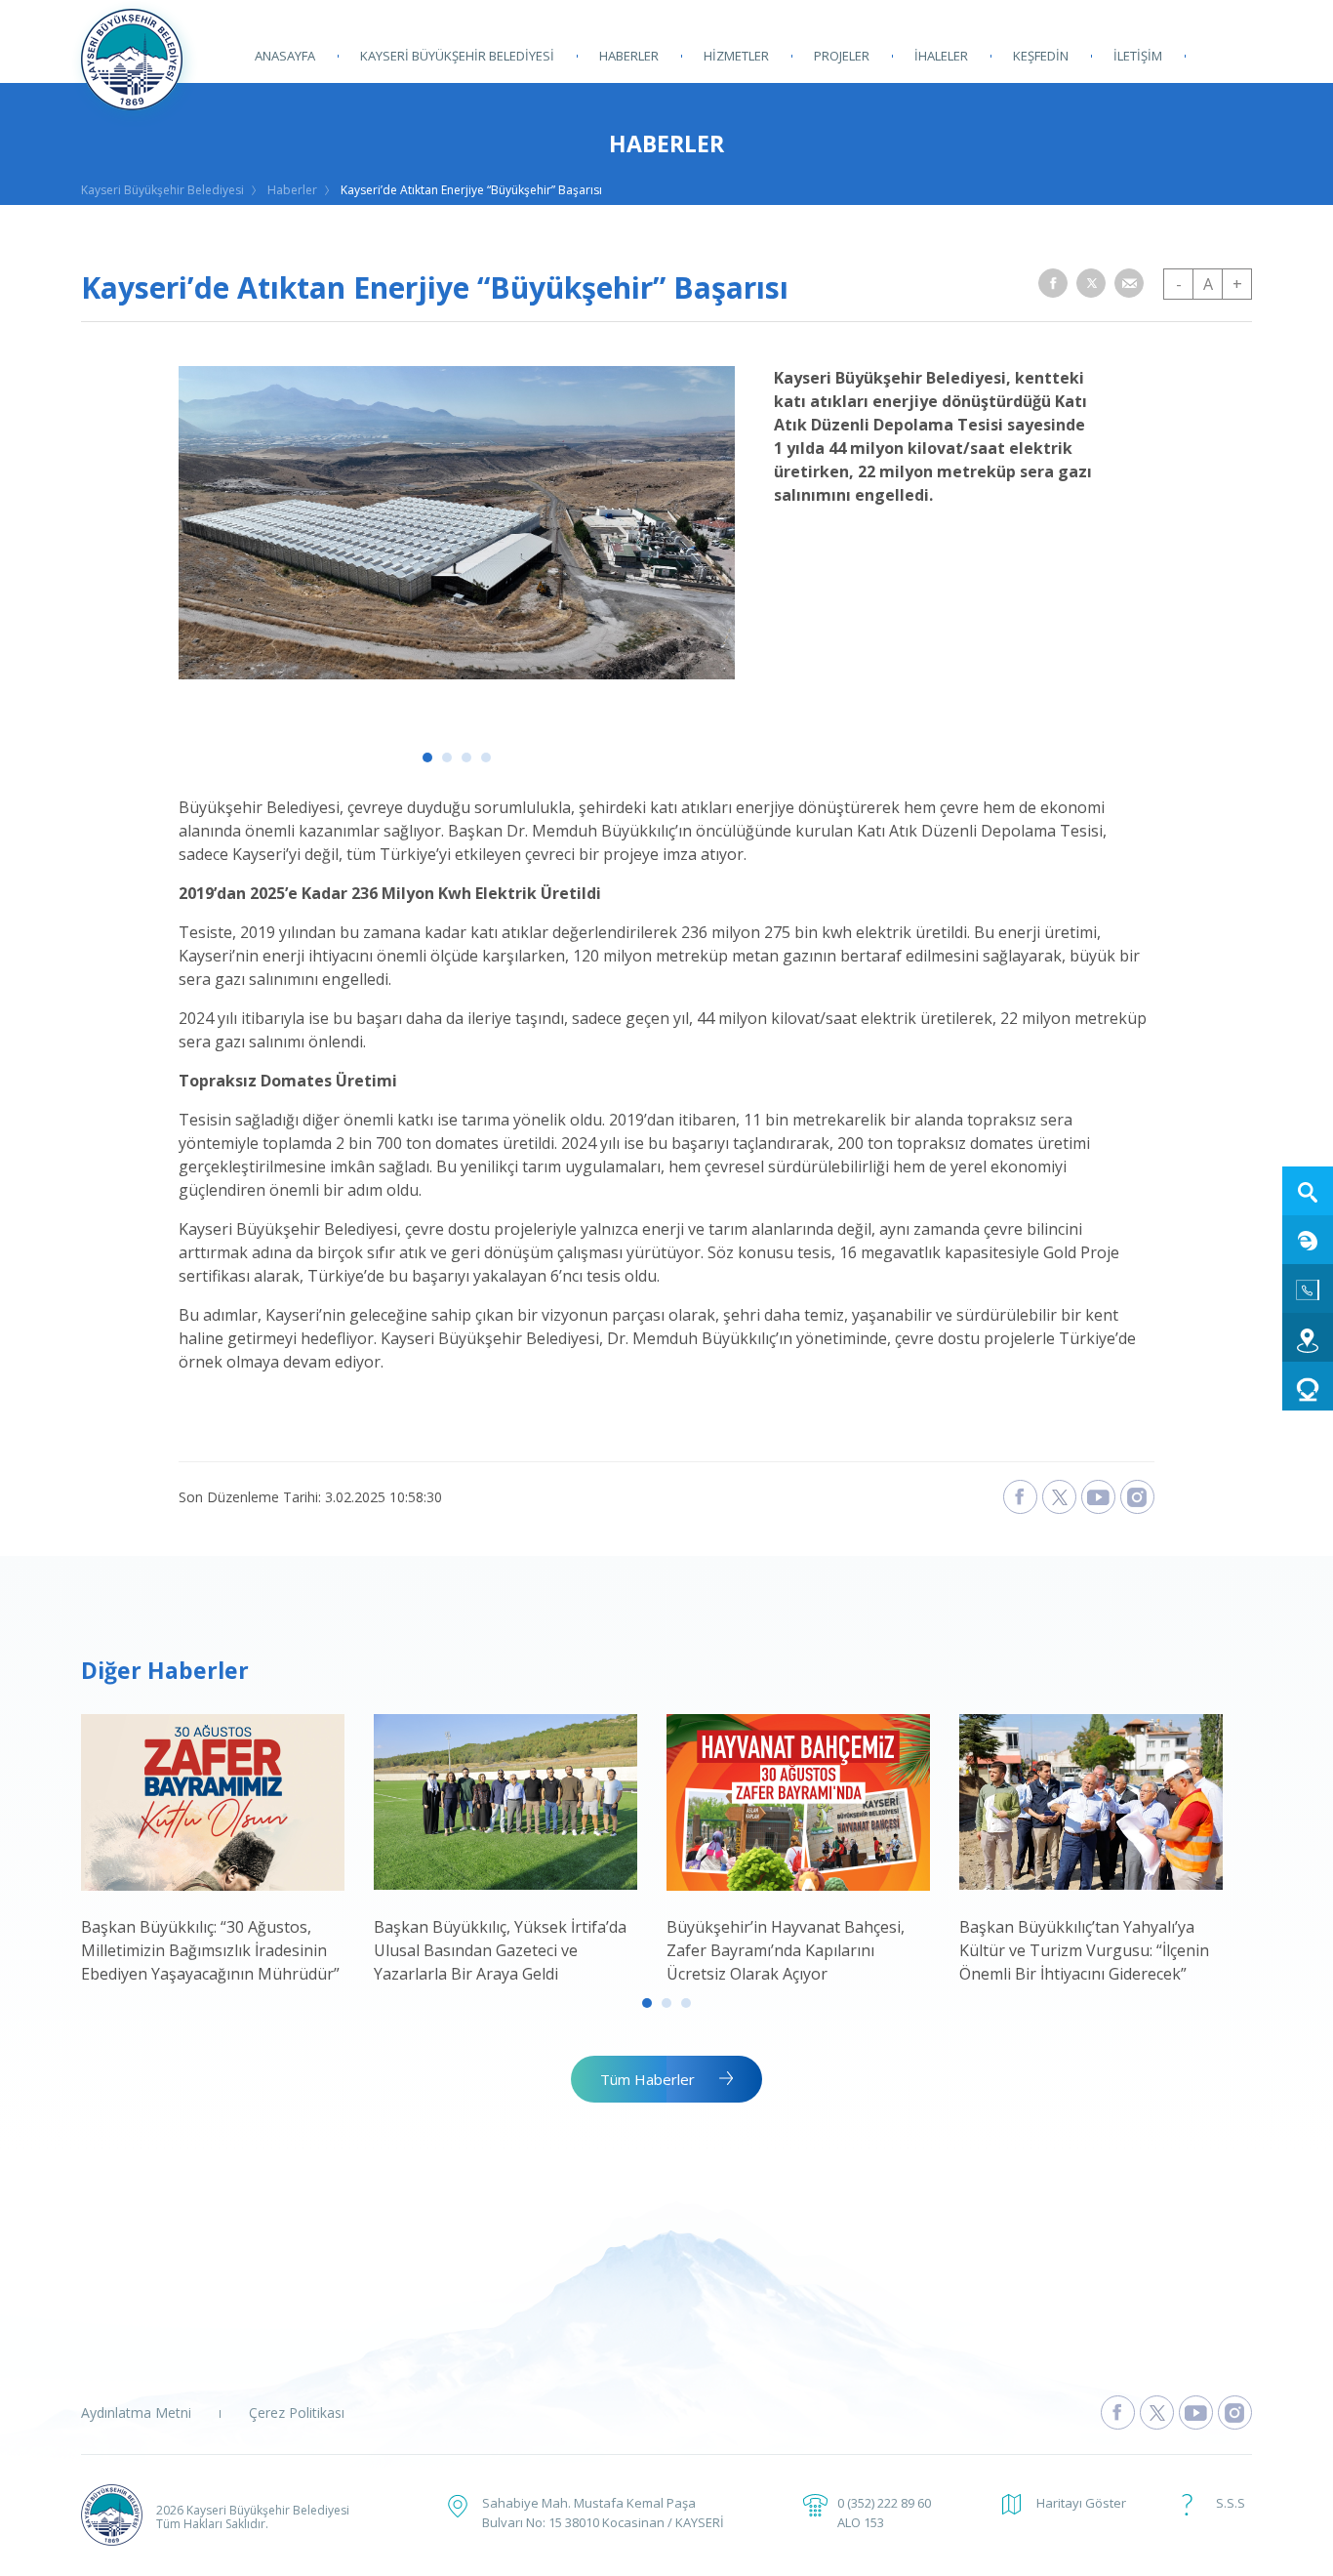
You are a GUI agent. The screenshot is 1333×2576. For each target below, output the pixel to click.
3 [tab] (466, 757)
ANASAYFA (285, 56)
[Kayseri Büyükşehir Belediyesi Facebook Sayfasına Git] (1118, 2412)
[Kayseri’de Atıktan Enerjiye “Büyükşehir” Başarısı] (457, 674)
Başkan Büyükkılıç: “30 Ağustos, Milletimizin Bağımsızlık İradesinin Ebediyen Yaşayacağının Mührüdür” (210, 1950)
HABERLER (629, 56)
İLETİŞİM (1138, 56)
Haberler (292, 190)
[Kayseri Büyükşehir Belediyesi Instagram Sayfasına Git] (1235, 2412)
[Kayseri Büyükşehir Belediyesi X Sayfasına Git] (1157, 2412)
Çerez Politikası (297, 2412)
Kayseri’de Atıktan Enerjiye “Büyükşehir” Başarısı (471, 190)
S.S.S (1231, 2503)
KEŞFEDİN (1041, 56)
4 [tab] (486, 757)
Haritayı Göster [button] (1081, 2503)
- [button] (1179, 284)
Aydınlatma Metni (136, 2412)
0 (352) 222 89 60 (884, 2503)
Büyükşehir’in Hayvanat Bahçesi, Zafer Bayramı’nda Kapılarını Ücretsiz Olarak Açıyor (786, 1950)
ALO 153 (861, 2522)
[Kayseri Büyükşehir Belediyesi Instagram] (1137, 1497)
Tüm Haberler (647, 2079)
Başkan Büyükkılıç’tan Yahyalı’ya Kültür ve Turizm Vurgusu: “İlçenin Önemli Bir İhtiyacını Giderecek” (1084, 1950)
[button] (1053, 283)
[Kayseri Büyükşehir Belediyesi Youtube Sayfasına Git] (1196, 2412)
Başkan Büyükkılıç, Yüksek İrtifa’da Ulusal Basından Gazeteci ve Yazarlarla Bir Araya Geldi (500, 1950)
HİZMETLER (736, 56)
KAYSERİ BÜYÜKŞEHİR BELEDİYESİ (457, 56)
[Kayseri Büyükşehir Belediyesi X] (1059, 1497)
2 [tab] (447, 757)
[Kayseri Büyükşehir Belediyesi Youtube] (1098, 1497)
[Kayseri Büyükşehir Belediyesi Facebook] (1020, 1497)
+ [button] (1237, 284)
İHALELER (941, 56)
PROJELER (842, 56)
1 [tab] (427, 757)
